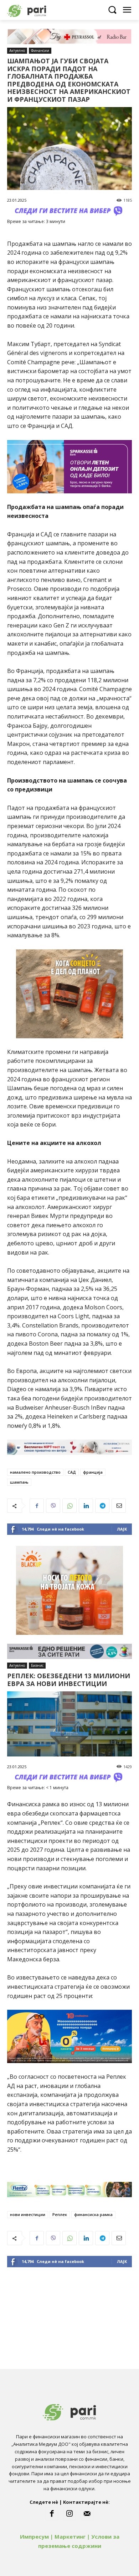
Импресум (34, 2537)
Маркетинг (70, 2537)
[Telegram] (102, 1506)
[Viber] (53, 1506)
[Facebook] (37, 1506)
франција (93, 1472)
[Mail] (87, 2514)
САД (72, 1472)
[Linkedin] (86, 1506)
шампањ (19, 1482)
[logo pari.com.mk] (39, 10)
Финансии (40, 51)
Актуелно (17, 51)
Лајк (122, 1529)
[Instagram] (69, 2514)
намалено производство (35, 1472)
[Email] (119, 1506)
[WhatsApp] (69, 1506)
